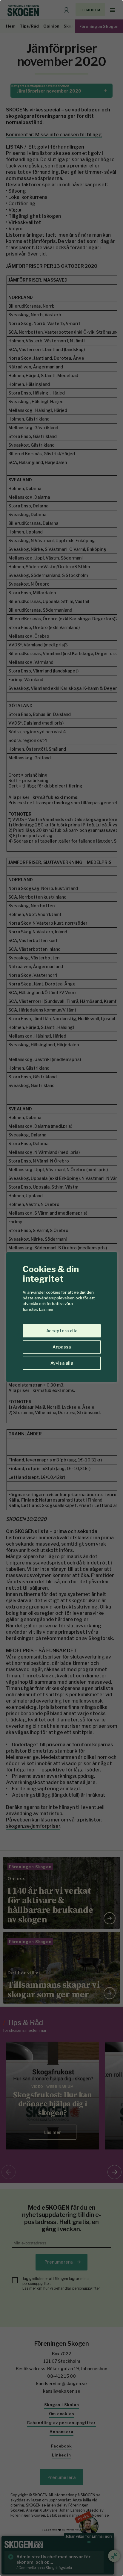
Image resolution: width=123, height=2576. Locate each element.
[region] (61, 1288)
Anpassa (62, 1347)
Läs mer (46, 1309)
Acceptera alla (62, 1331)
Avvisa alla (62, 1363)
